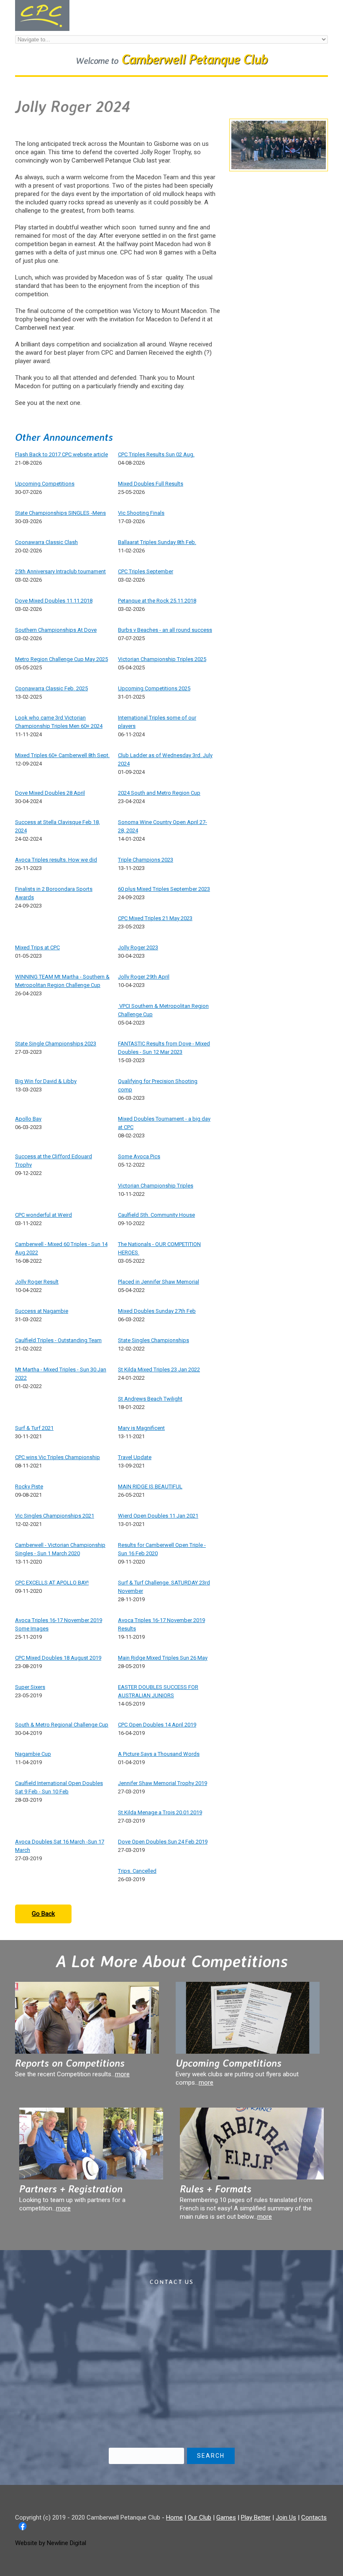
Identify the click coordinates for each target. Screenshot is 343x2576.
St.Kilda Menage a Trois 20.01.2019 (160, 1812)
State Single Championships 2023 (56, 1044)
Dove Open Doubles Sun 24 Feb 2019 (163, 1842)
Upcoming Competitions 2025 (154, 688)
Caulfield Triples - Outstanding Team (58, 1340)
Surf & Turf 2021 (34, 1428)
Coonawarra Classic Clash (46, 542)
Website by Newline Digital (51, 2543)
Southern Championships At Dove (56, 630)
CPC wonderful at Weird (44, 1215)
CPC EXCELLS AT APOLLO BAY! (52, 1583)
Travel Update (135, 1457)
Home (174, 2518)
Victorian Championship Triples (156, 1186)
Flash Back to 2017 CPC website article (61, 454)
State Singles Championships (154, 1340)
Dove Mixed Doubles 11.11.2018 (54, 601)
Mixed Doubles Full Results (151, 484)
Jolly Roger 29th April (144, 977)
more (122, 2074)
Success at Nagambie (42, 1311)
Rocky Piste (29, 1486)
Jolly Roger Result (37, 1282)
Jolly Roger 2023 (138, 947)
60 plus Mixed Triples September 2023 (164, 889)
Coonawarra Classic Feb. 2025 (51, 688)
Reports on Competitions (70, 2063)
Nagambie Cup (33, 1754)
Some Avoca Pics (139, 1156)
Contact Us (172, 2282)
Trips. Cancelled (137, 1871)
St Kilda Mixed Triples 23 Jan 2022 (159, 1369)
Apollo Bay (28, 1119)
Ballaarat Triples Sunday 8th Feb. (157, 542)
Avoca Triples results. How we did (56, 860)
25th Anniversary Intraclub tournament (60, 571)
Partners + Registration (71, 2189)
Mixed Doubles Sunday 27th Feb (157, 1311)
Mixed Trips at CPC (37, 947)
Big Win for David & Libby (46, 1081)
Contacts (314, 2518)
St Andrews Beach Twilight (150, 1399)
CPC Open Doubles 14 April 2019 (157, 1725)
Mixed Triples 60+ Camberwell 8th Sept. (62, 755)
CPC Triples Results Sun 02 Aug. (156, 454)
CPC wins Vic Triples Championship (58, 1457)
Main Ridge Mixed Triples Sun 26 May (163, 1658)
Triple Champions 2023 (146, 860)
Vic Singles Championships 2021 (55, 1516)
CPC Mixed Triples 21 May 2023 (155, 918)
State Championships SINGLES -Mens (60, 513)
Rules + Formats (216, 2189)
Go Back (43, 1914)
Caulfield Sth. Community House (156, 1215)
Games (226, 2518)
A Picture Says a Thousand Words (159, 1754)
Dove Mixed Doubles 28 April (50, 793)
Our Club (200, 2518)
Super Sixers (30, 1687)
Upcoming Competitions (45, 484)
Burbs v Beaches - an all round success (165, 630)
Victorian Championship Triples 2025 (162, 659)
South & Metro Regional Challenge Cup (62, 1725)
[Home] (42, 4)
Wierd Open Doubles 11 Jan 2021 (158, 1516)
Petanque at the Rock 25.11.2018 (157, 601)
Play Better (256, 2518)
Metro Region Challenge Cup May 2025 (61, 659)
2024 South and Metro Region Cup (159, 793)
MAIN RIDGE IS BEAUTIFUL (150, 1486)
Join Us (286, 2518)
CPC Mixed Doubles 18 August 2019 (58, 1658)
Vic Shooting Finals (141, 513)
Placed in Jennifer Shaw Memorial (159, 1282)
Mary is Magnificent (141, 1428)
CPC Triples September (146, 571)
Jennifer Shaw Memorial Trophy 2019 (163, 1783)
